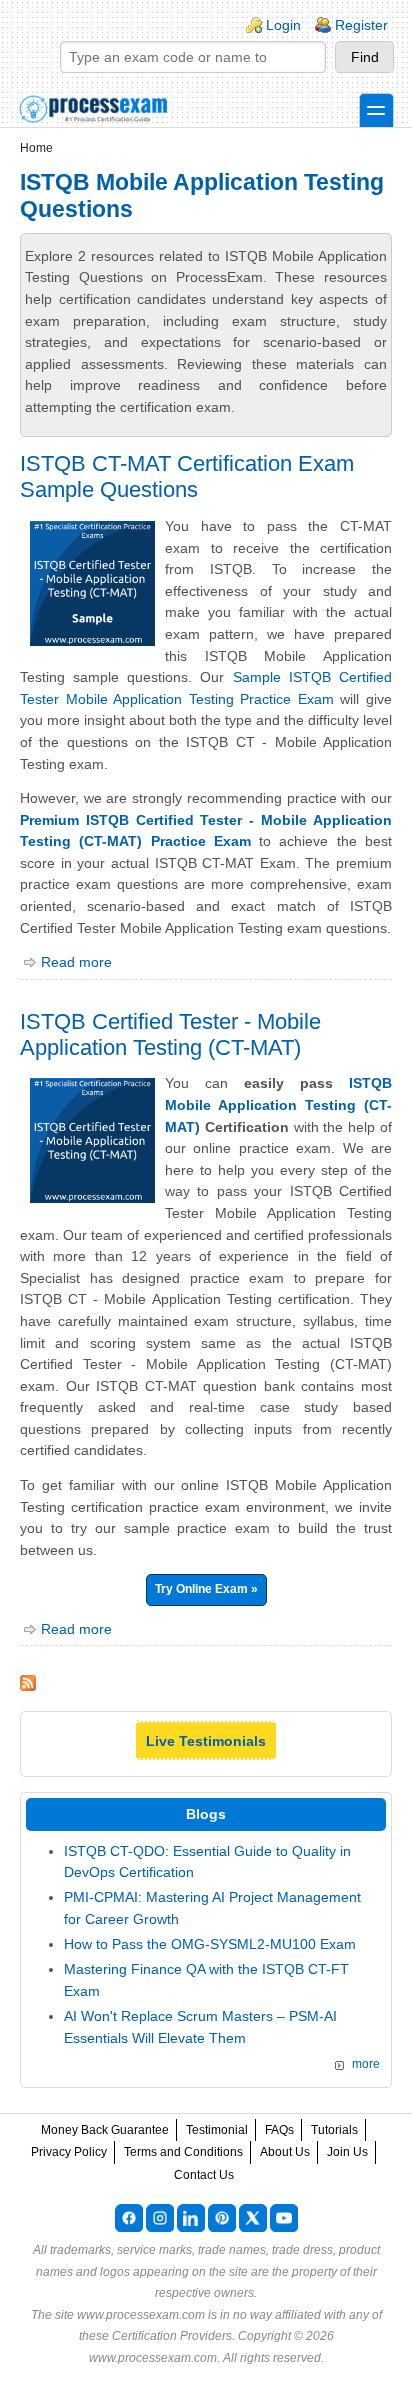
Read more (76, 962)
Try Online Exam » (206, 1589)
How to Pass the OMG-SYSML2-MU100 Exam (210, 1944)
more (366, 2064)
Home (36, 148)
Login (283, 25)
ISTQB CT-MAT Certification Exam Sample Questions (187, 476)
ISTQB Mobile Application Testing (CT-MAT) (278, 1104)
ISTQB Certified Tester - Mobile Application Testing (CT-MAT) (170, 1034)
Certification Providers (172, 2336)
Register (361, 25)
